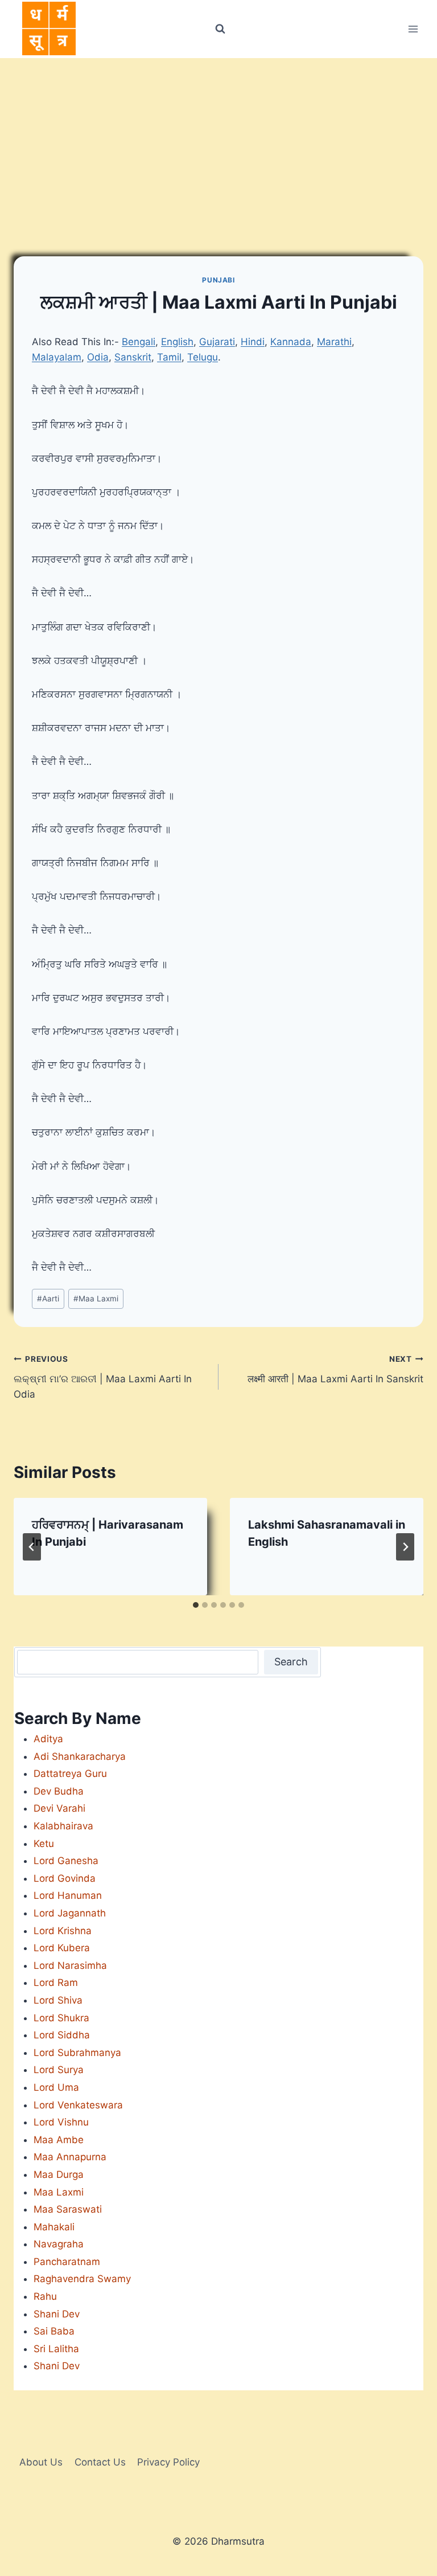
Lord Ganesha (66, 1861)
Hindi (253, 342)
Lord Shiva (58, 2000)
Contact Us (100, 2462)
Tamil (169, 357)
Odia (98, 357)
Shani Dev (57, 2314)
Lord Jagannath (70, 1913)
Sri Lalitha (56, 2349)
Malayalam (57, 357)
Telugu (203, 357)
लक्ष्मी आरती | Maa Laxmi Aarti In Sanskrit (335, 1369)
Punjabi (218, 280)
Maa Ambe (59, 2140)
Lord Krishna (63, 1931)
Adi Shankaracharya (80, 1756)
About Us (41, 2462)
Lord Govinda (65, 1878)
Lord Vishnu (61, 2122)
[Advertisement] (218, 144)
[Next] (405, 1547)
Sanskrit (133, 357)
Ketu (44, 1844)
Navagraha (59, 2244)
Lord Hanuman (68, 1895)
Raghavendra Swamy (82, 2279)
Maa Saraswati (68, 2209)
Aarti (48, 1299)
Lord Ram (56, 1983)
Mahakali (54, 2227)
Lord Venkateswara (78, 2105)
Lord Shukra (61, 2018)
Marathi (334, 342)
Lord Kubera (62, 1948)
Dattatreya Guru (70, 1774)
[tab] (196, 1605)
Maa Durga (59, 2174)
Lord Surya (59, 2070)
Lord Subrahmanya (77, 2053)
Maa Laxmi (96, 1299)
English (177, 342)
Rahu (45, 2296)
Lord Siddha (62, 2035)
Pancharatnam (67, 2262)
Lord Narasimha (70, 1965)
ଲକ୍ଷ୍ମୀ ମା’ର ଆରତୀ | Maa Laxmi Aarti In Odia (103, 1377)
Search (291, 1662)
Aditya (48, 1739)
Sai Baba (54, 2331)
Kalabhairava (63, 1826)
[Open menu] (413, 29)
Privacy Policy (168, 2462)
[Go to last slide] (32, 1547)
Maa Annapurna (70, 2157)
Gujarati (217, 342)
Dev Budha (59, 1791)
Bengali (139, 342)
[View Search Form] (220, 29)
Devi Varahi (59, 1808)
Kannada (291, 342)
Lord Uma (56, 2087)
